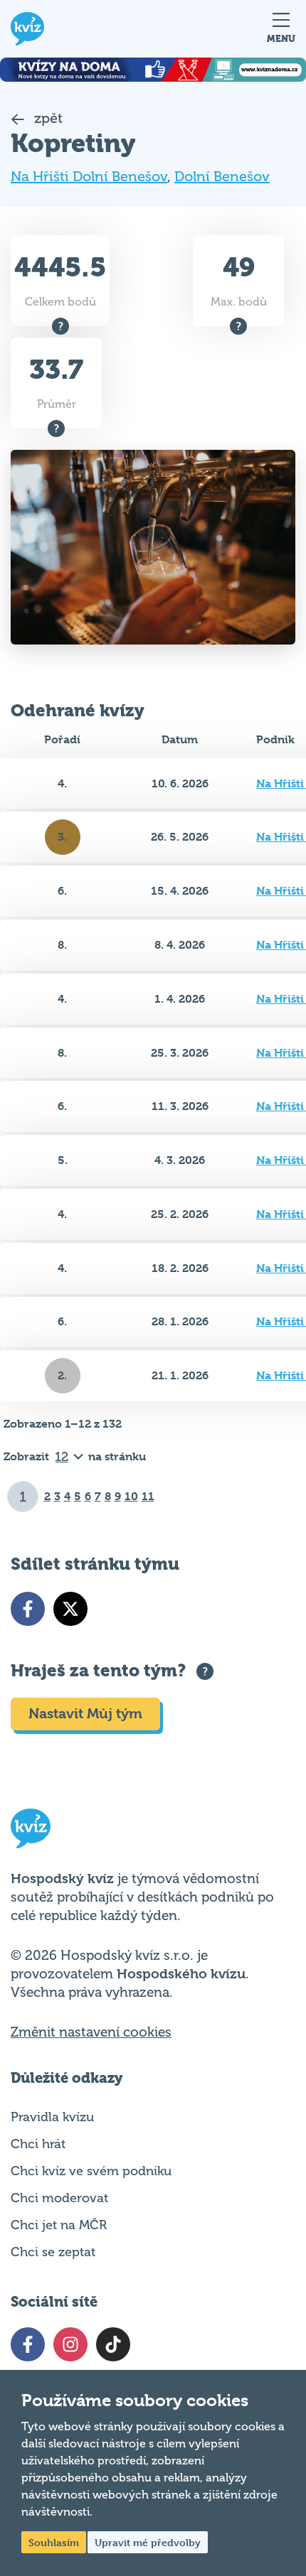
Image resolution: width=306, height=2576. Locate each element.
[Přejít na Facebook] (28, 1609)
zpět (47, 118)
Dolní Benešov (222, 177)
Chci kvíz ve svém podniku (91, 2171)
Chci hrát (38, 2144)
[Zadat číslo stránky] (23, 1497)
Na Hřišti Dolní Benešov (89, 177)
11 (148, 1496)
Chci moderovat (59, 2198)
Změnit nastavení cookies (91, 2032)
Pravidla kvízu (52, 2117)
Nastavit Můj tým (85, 1714)
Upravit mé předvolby (148, 2542)
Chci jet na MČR (59, 2225)
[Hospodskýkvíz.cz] (27, 29)
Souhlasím (54, 2542)
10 (131, 1496)
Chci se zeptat (53, 2252)
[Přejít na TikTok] (113, 2344)
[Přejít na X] (70, 1609)
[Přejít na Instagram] (70, 2344)
